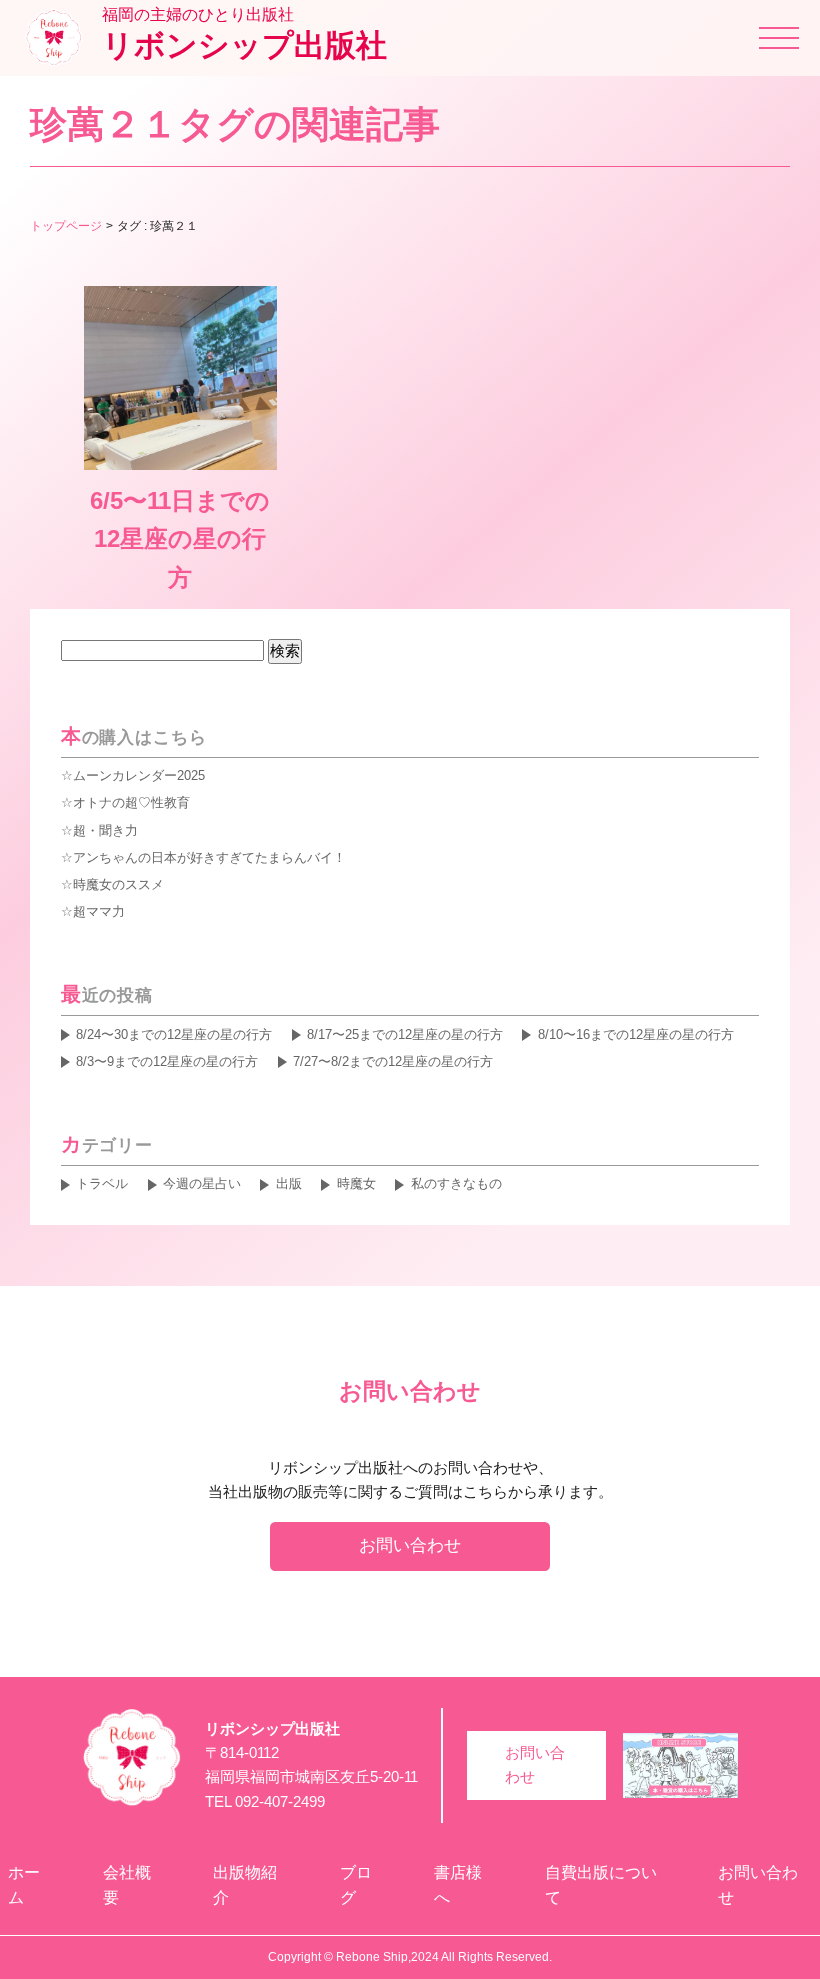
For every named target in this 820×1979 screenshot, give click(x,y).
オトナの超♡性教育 (131, 802)
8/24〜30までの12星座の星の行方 (174, 1034)
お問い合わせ (410, 1545)
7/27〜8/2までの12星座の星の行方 (393, 1061)
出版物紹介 (245, 1885)
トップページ (66, 226)
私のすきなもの (456, 1183)
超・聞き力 (105, 830)
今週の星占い (202, 1183)
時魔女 (356, 1183)
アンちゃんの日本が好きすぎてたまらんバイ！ (209, 857)
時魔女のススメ (118, 884)
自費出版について (601, 1885)
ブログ (356, 1885)
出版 (288, 1183)
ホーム (24, 1885)
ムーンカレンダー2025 (139, 775)
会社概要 (127, 1885)
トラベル (102, 1183)
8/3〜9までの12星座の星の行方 (167, 1061)
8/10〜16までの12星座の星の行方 (635, 1034)
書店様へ (458, 1885)
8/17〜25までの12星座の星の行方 (405, 1034)
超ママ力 (99, 911)
